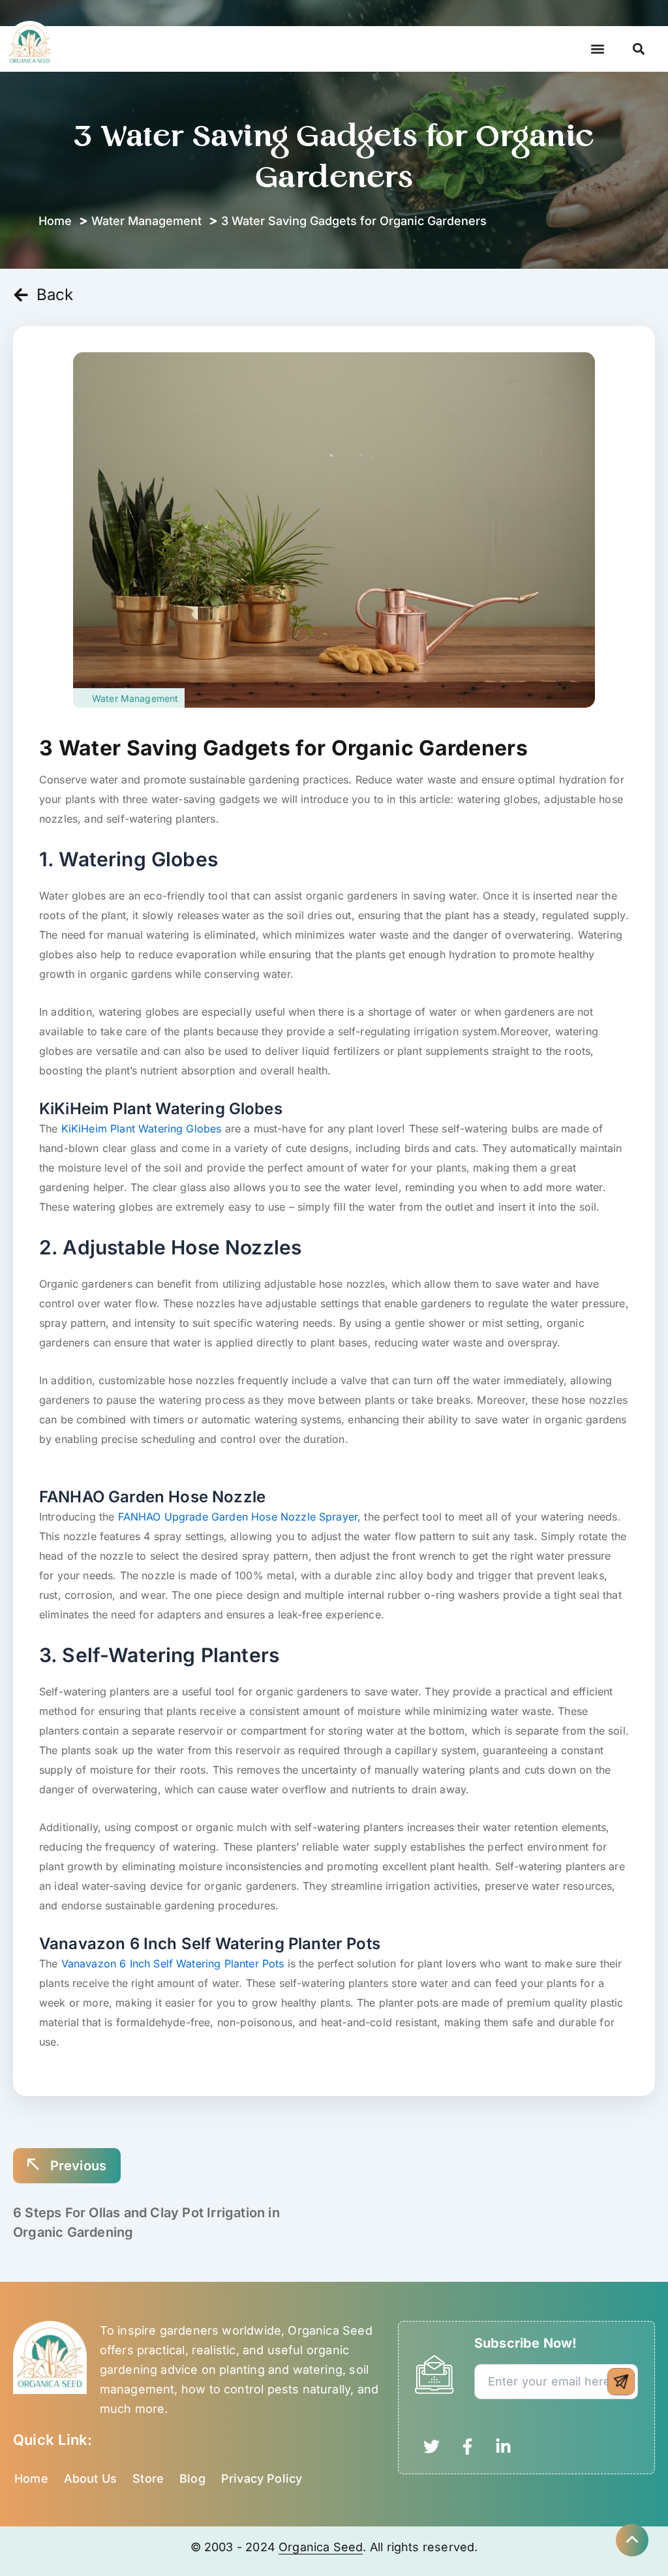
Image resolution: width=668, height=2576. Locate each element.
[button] (598, 49)
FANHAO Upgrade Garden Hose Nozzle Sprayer (238, 1517)
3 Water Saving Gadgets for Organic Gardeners (283, 748)
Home (31, 2478)
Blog (192, 2478)
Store (148, 2478)
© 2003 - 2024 (235, 2547)
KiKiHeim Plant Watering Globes (142, 1129)
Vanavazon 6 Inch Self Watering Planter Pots (173, 1963)
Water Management (146, 221)
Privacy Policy (262, 2478)
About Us (90, 2478)
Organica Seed (321, 2547)
